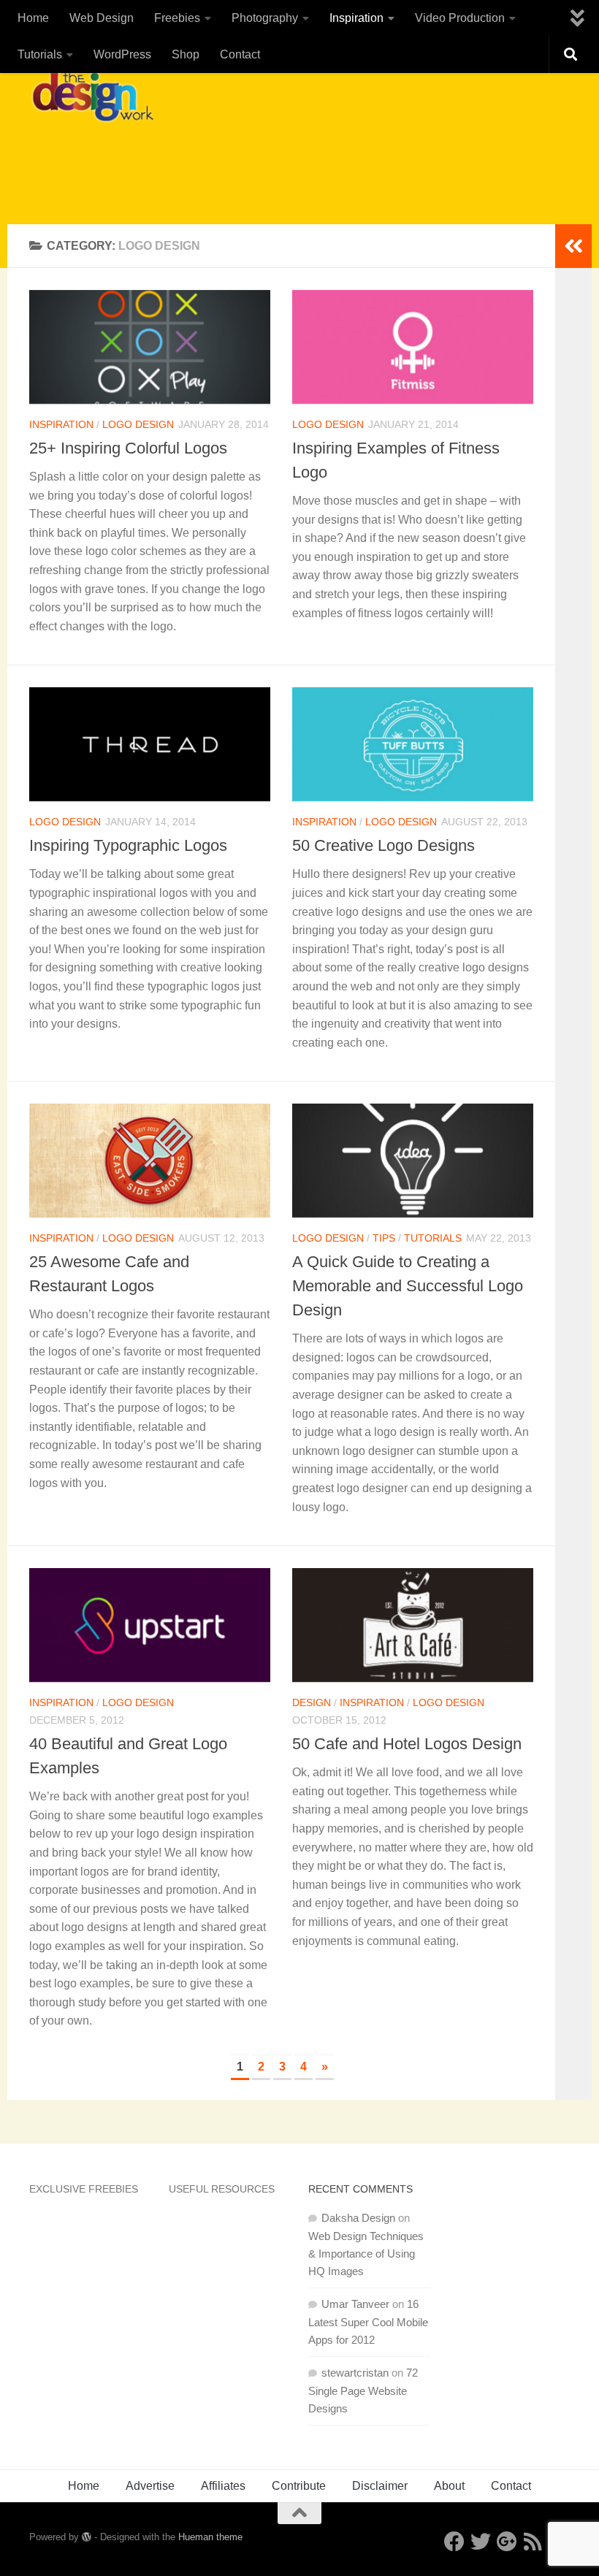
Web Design (102, 18)
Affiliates (223, 2486)
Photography (265, 18)
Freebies (177, 18)
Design (312, 1702)
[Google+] (507, 2542)
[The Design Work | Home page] (92, 95)
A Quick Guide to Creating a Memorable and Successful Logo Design (408, 1286)
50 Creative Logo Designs (384, 845)
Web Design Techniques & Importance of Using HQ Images (366, 2254)
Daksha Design (358, 2218)
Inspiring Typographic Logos (128, 845)
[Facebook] (454, 2542)
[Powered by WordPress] (87, 2537)
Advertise (150, 2486)
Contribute (299, 2486)
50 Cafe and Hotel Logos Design (407, 1744)
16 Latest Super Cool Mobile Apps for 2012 (368, 2322)
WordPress (122, 54)
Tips (384, 1238)
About (449, 2486)
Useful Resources (222, 2189)
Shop (186, 54)
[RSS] (533, 2542)
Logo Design (138, 424)
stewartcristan (355, 2373)
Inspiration (356, 18)
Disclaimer (380, 2486)
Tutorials (40, 54)
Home (33, 18)
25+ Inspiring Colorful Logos (128, 448)
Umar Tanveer (355, 2304)
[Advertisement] (304, 164)
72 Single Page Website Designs (363, 2390)
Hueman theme (210, 2537)
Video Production (460, 18)
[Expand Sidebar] (573, 246)
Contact (240, 54)
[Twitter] (481, 2542)
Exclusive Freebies (84, 2189)
